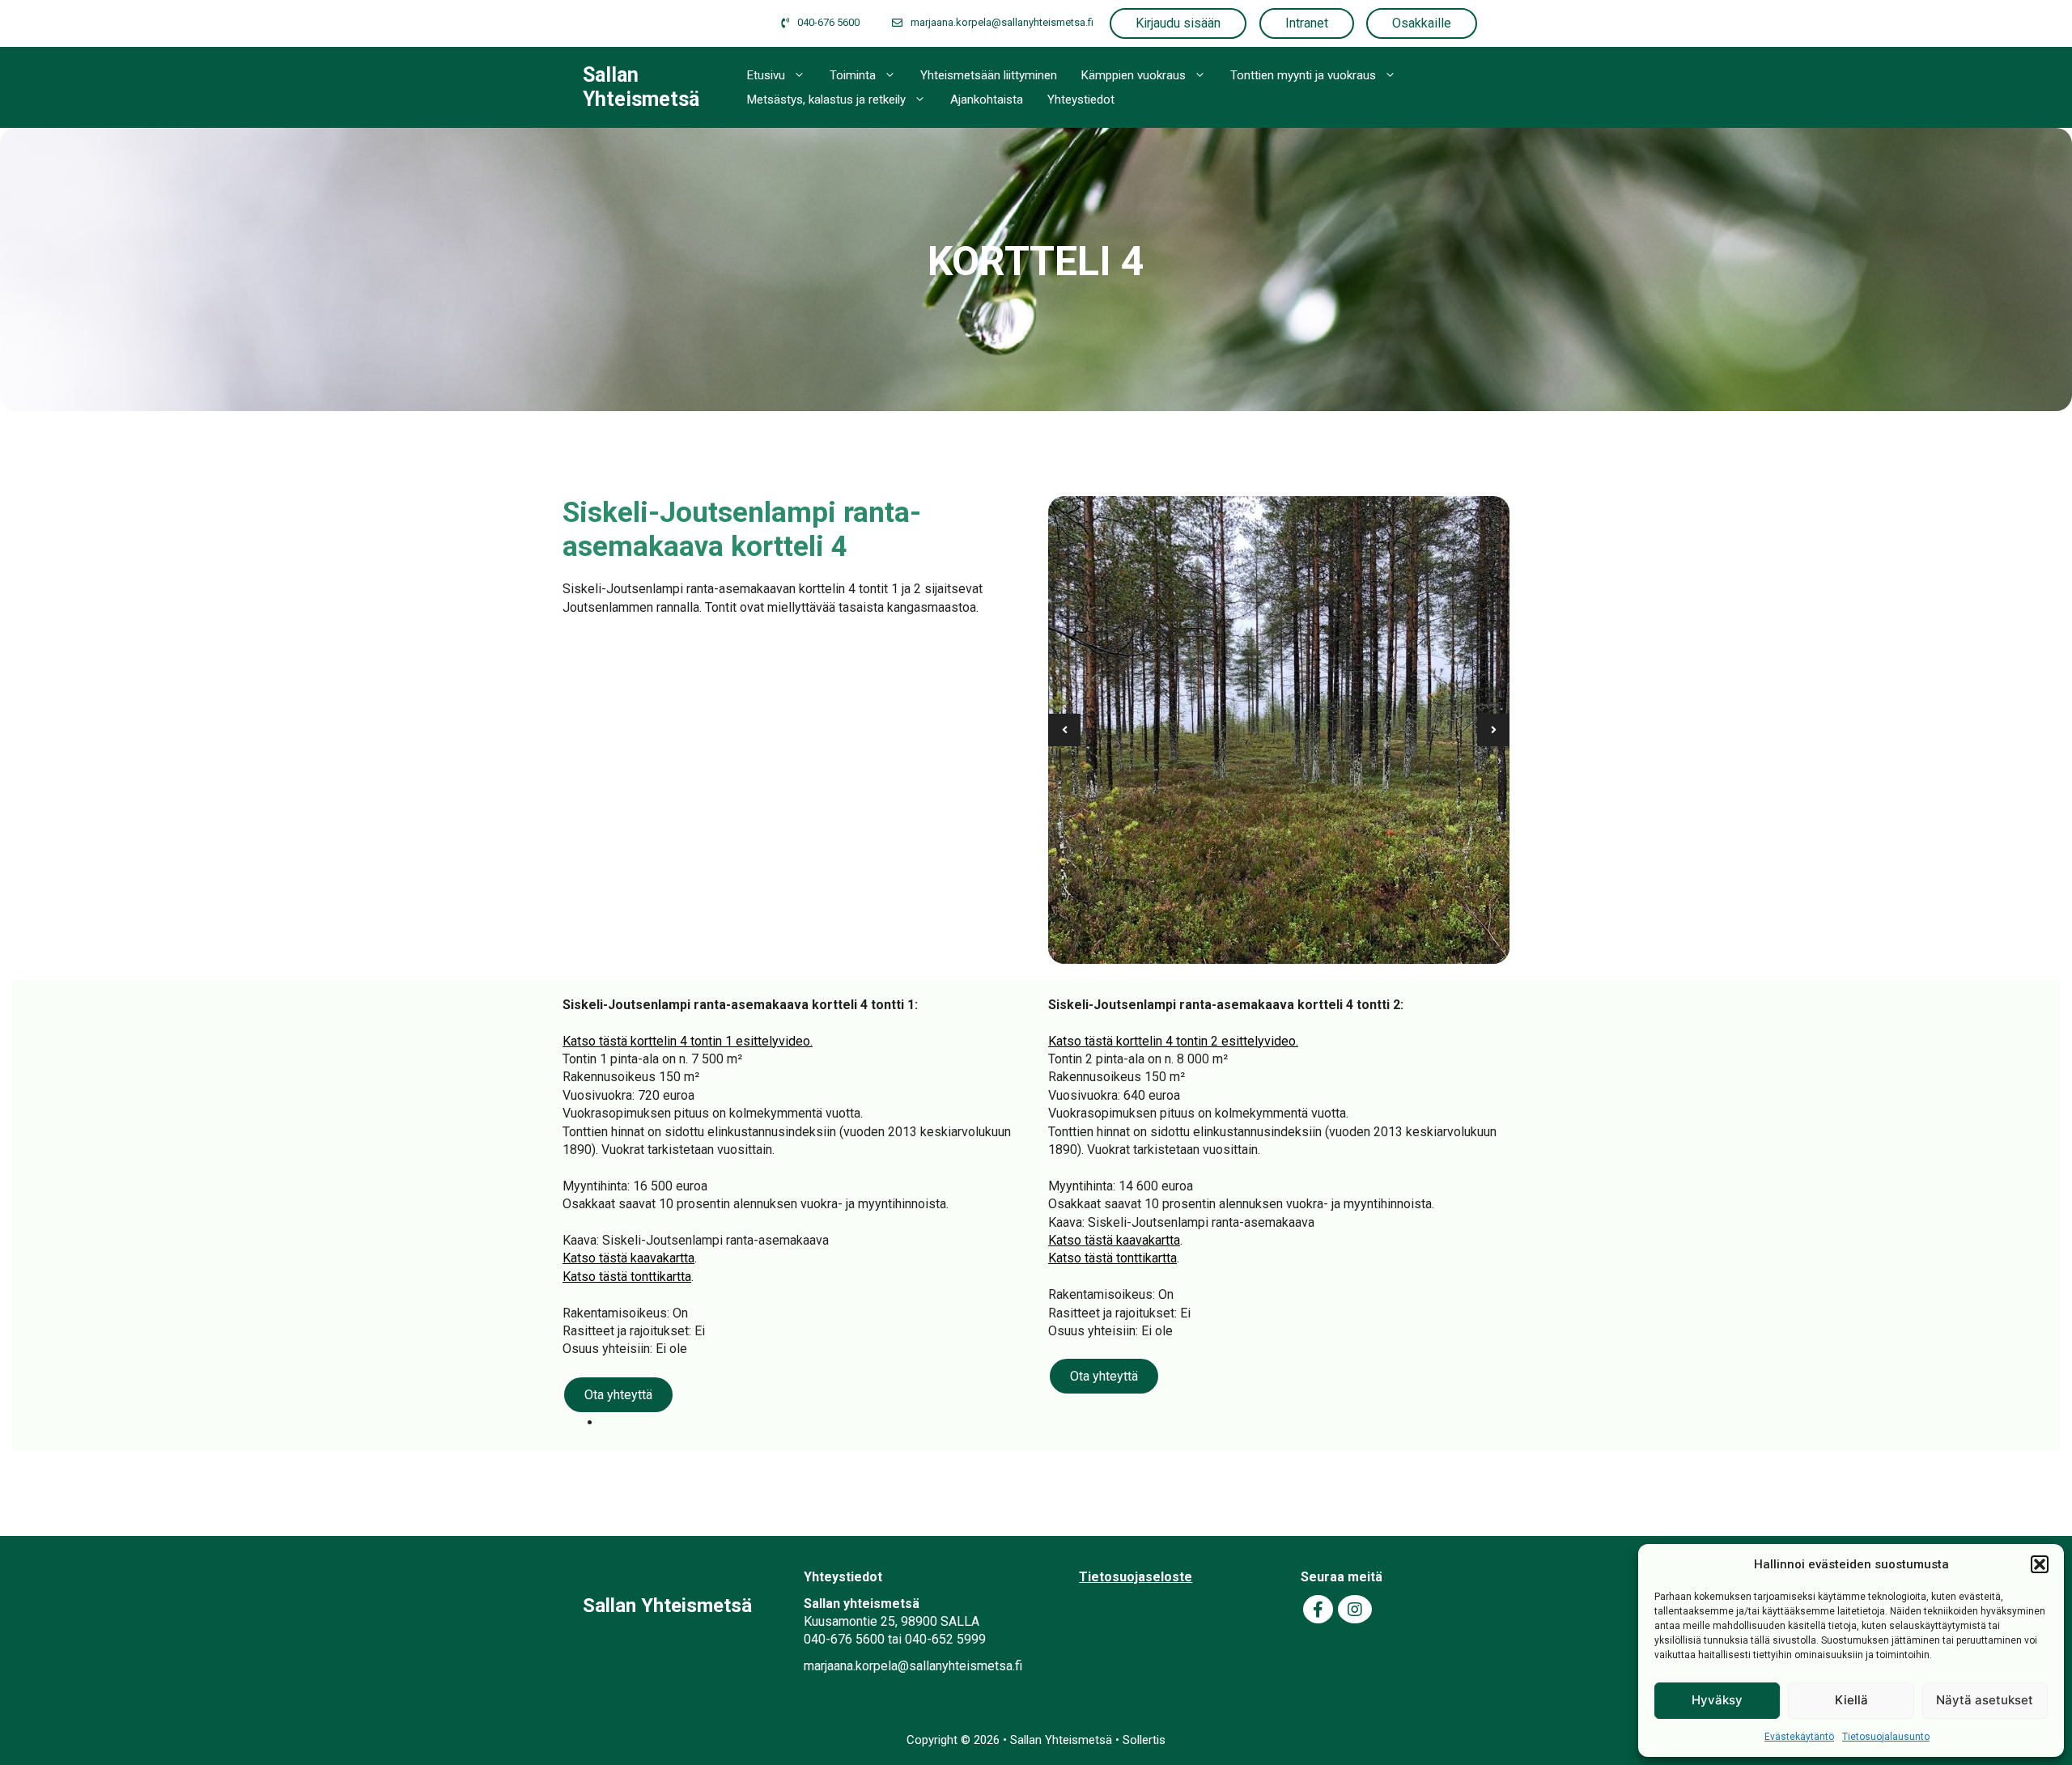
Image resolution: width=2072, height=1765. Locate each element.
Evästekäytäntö (1799, 1737)
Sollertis (1144, 1740)
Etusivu (766, 75)
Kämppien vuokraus (1134, 75)
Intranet (1307, 23)
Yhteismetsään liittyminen (989, 75)
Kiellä (1851, 1700)
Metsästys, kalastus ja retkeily (826, 100)
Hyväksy (1717, 1700)
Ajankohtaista (987, 100)
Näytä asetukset (1985, 1700)
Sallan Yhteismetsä (641, 87)
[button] (2040, 1564)
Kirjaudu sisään (1178, 23)
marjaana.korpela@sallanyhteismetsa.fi (913, 1666)
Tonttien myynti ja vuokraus (1303, 75)
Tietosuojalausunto (1886, 1737)
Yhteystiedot (1081, 100)
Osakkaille (1422, 23)
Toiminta (853, 75)
